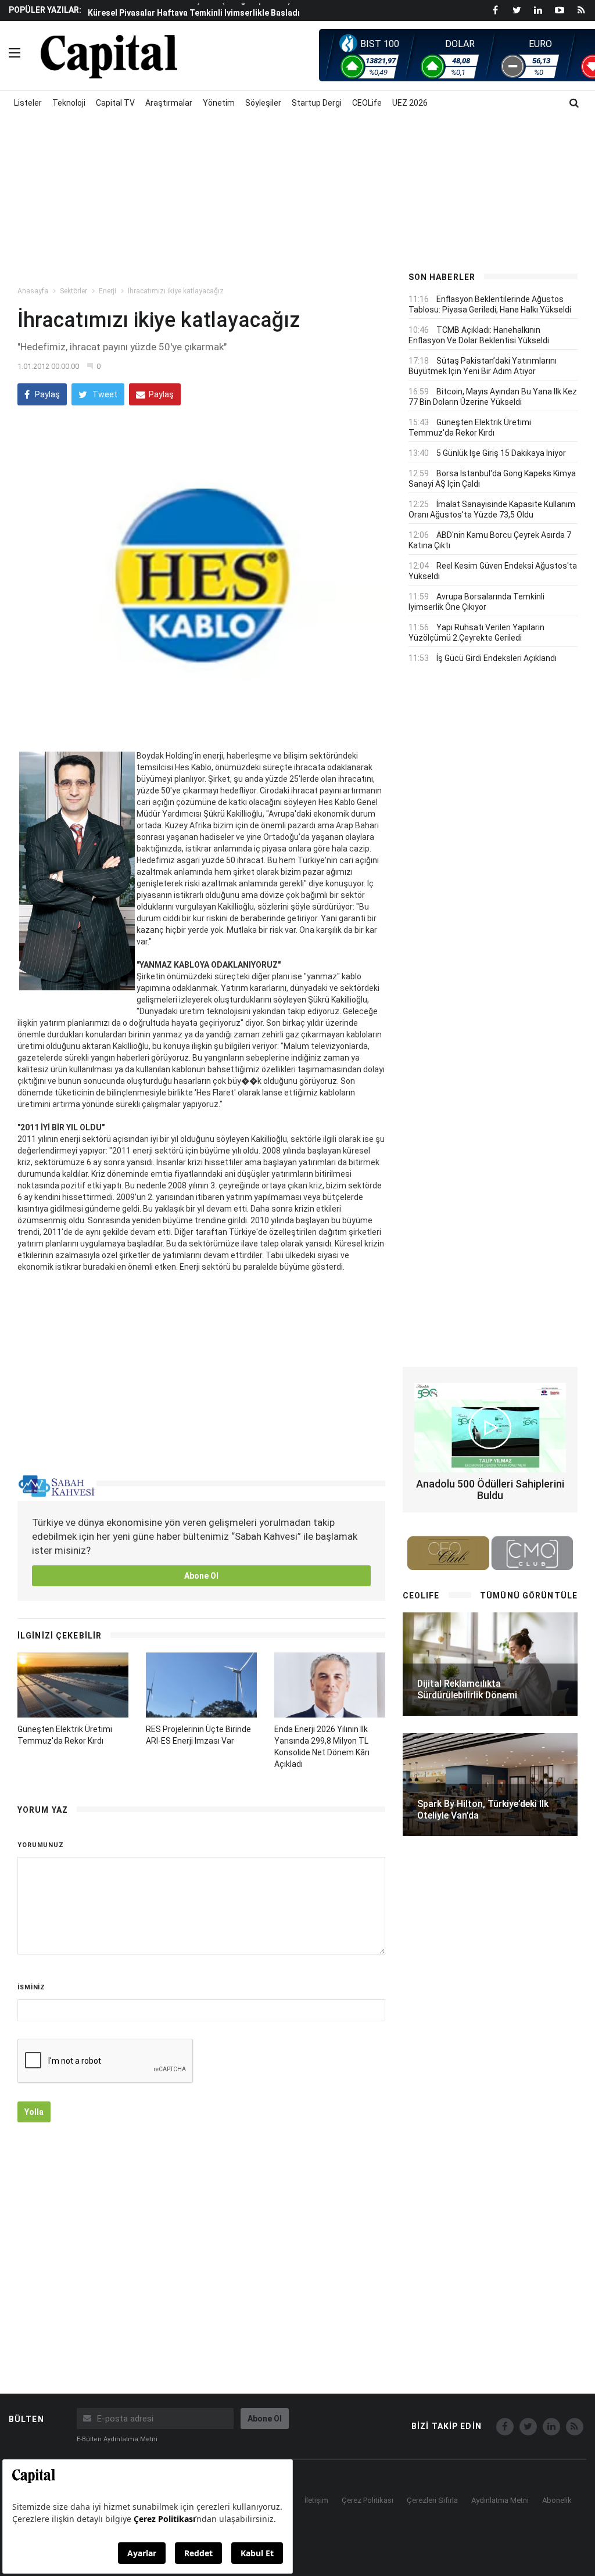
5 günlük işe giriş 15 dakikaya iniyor (501, 453)
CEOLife (367, 103)
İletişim (316, 2500)
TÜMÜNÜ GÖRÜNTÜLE (529, 1596)
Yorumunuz (41, 1845)
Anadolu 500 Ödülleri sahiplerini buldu (490, 1490)
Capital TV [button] (115, 103)
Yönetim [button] (219, 103)
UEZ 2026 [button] (410, 103)
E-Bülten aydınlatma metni (117, 2439)
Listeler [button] (28, 103)
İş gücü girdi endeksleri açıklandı (497, 658)
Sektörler (74, 291)
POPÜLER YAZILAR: (45, 10)
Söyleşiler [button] (263, 103)
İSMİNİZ (31, 1987)
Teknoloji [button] (69, 103)
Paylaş (46, 394)
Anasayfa (33, 291)
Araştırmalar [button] (169, 103)
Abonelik (557, 2500)
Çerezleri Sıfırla (432, 2500)
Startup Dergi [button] (317, 103)
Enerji (107, 291)
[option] (238, 12)
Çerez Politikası (368, 2500)
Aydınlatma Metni (500, 2500)
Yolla (34, 2112)
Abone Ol (201, 1576)
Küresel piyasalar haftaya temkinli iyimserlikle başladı (194, 13)
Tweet (104, 394)
